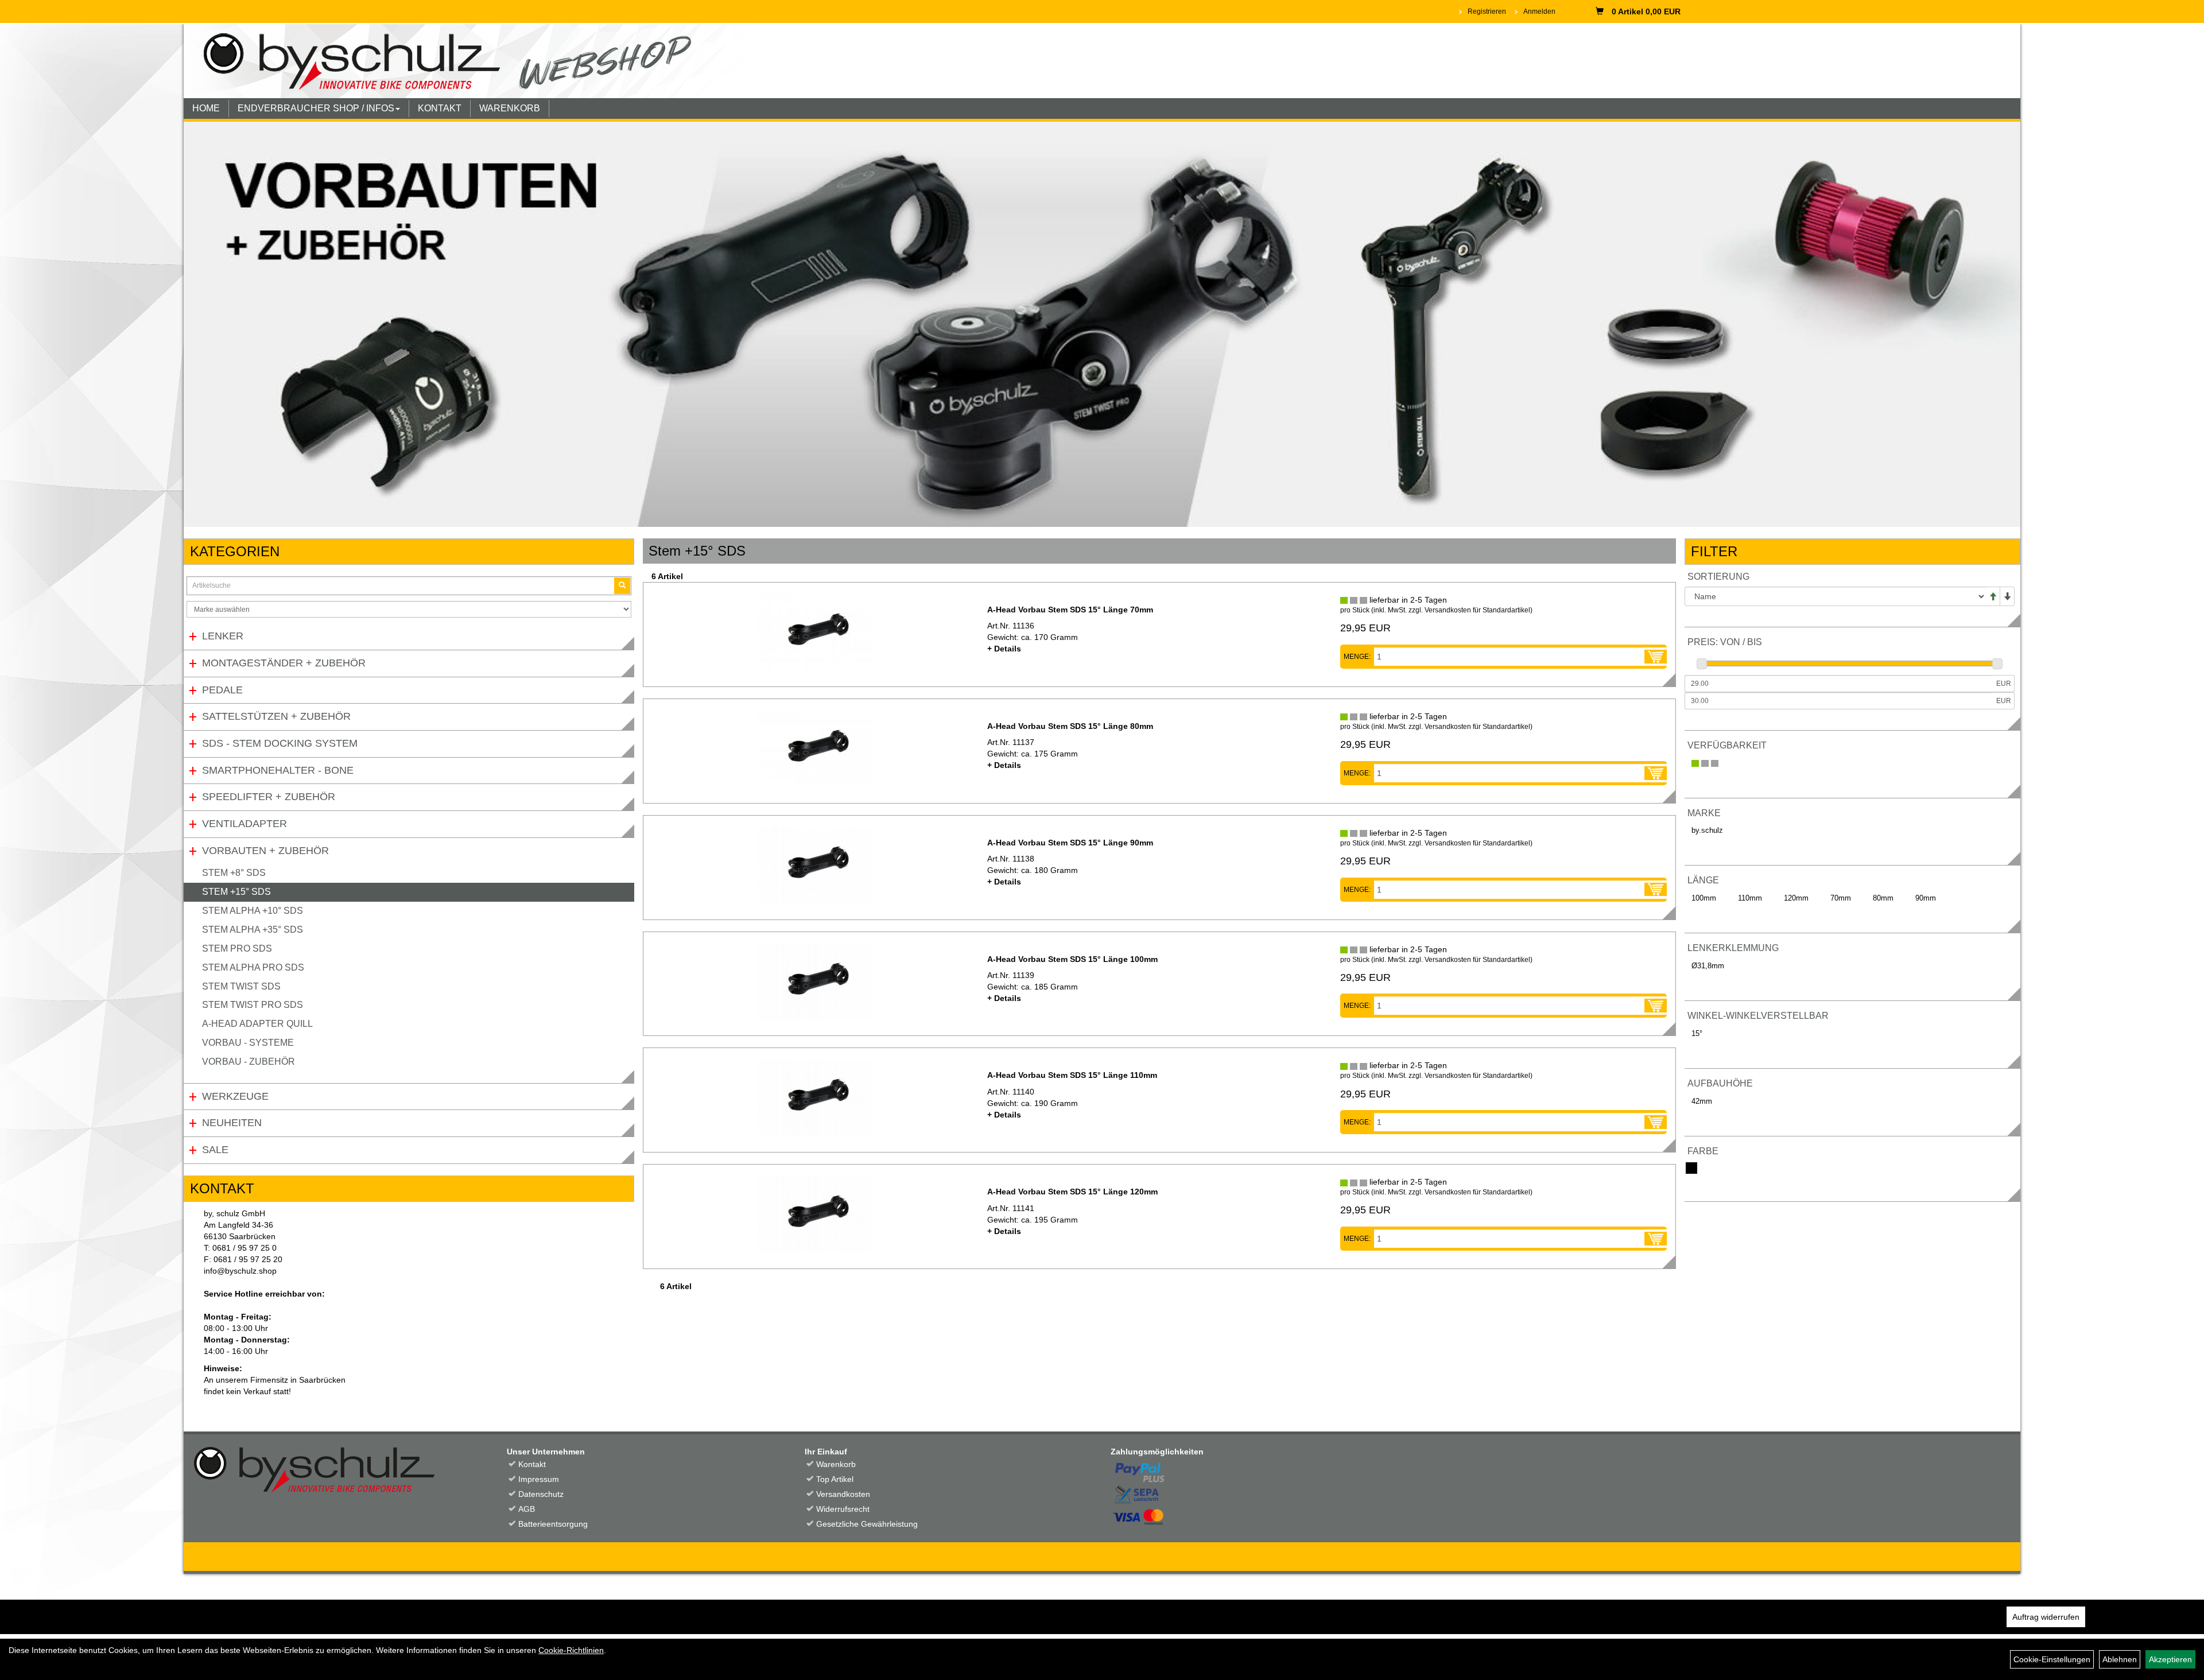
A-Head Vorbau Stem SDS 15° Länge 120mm (1072, 1192)
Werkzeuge (235, 1096)
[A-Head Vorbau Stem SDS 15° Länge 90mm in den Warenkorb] (1656, 890)
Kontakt (532, 1464)
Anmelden (1539, 11)
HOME (206, 108)
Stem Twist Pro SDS (253, 1005)
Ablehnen (2120, 1659)
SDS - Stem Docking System (280, 743)
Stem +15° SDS (236, 892)
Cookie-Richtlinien (571, 1650)
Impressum (539, 1479)
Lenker (223, 636)
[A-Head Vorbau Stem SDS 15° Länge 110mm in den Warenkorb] (1656, 1122)
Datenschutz (541, 1494)
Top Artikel (835, 1479)
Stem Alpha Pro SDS (253, 967)
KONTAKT (440, 108)
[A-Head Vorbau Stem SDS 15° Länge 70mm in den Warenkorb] (1656, 657)
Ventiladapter (245, 824)
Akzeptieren (2170, 1659)
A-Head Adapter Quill (257, 1024)
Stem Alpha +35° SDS (253, 930)
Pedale (222, 690)
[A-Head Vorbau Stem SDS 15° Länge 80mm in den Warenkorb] (1656, 773)
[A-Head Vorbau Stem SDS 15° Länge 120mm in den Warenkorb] (1656, 1239)
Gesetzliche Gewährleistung (867, 1524)
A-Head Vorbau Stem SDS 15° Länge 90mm (1070, 843)
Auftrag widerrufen (2046, 1617)
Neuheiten (232, 1123)
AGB (527, 1509)
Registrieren (1487, 11)
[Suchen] (622, 586)
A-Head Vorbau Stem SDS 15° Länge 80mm (1070, 726)
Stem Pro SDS (237, 948)
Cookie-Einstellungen (2052, 1659)
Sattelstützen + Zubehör (276, 716)
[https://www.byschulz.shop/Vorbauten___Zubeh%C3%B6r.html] (1102, 324)
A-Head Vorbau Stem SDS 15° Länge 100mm (1072, 959)
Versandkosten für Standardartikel (1477, 610)
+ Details (1004, 649)
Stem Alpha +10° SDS (253, 911)
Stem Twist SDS (241, 986)
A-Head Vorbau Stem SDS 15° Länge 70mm (1070, 610)
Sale (215, 1150)
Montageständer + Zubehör (284, 663)
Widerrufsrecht (843, 1509)
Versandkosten (843, 1494)
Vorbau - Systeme (248, 1043)
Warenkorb (836, 1464)
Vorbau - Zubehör (249, 1062)
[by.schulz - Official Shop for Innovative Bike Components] (463, 60)
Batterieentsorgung (553, 1524)
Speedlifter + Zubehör (269, 797)
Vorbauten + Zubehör (265, 851)
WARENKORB (510, 108)
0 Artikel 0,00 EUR (1646, 11)
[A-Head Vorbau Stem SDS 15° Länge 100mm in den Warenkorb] (1656, 1006)
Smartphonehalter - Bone (278, 770)
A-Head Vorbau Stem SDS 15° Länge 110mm (1072, 1075)
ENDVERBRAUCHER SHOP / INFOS (316, 108)
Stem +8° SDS (234, 873)
